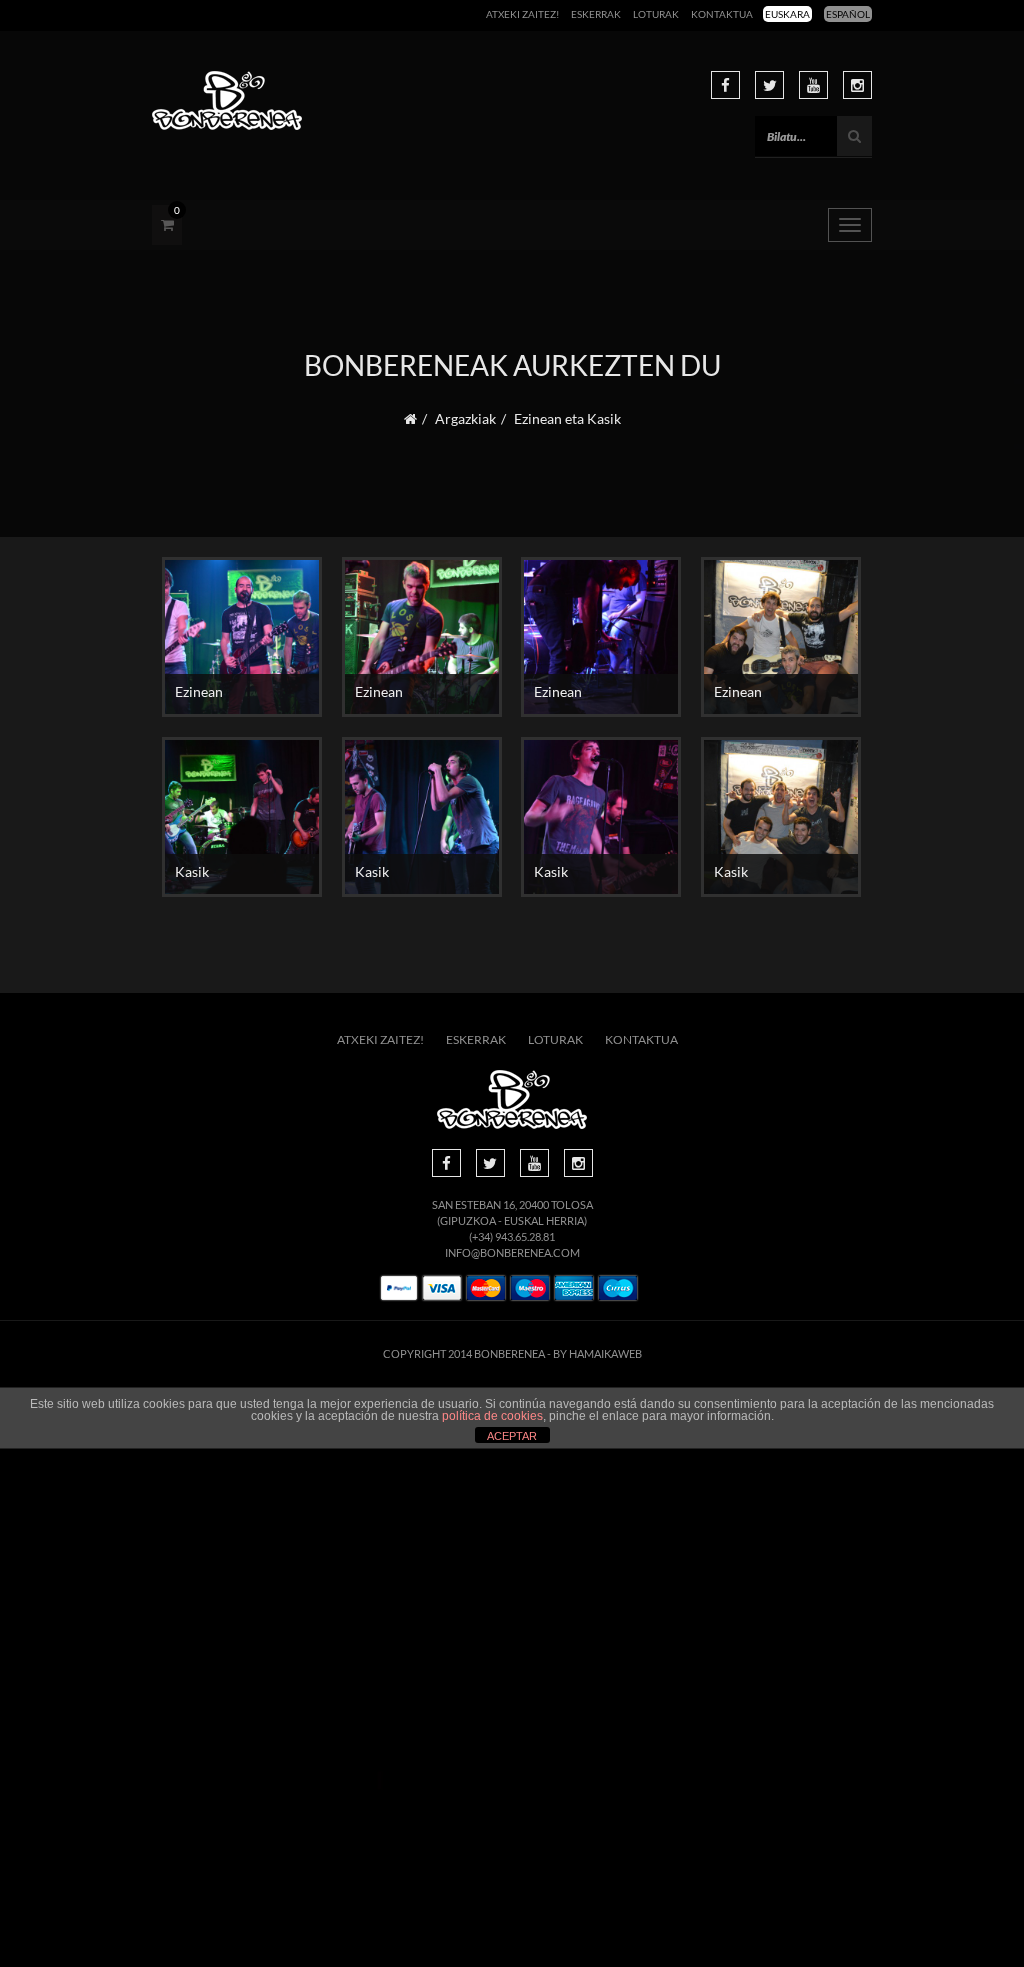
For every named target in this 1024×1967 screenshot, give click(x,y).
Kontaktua (722, 14)
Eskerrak (596, 14)
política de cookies (492, 1416)
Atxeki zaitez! (522, 14)
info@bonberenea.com (512, 1252)
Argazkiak (465, 418)
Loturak (656, 14)
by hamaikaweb (597, 1353)
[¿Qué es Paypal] (399, 1288)
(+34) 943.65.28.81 (512, 1236)
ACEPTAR (512, 1436)
